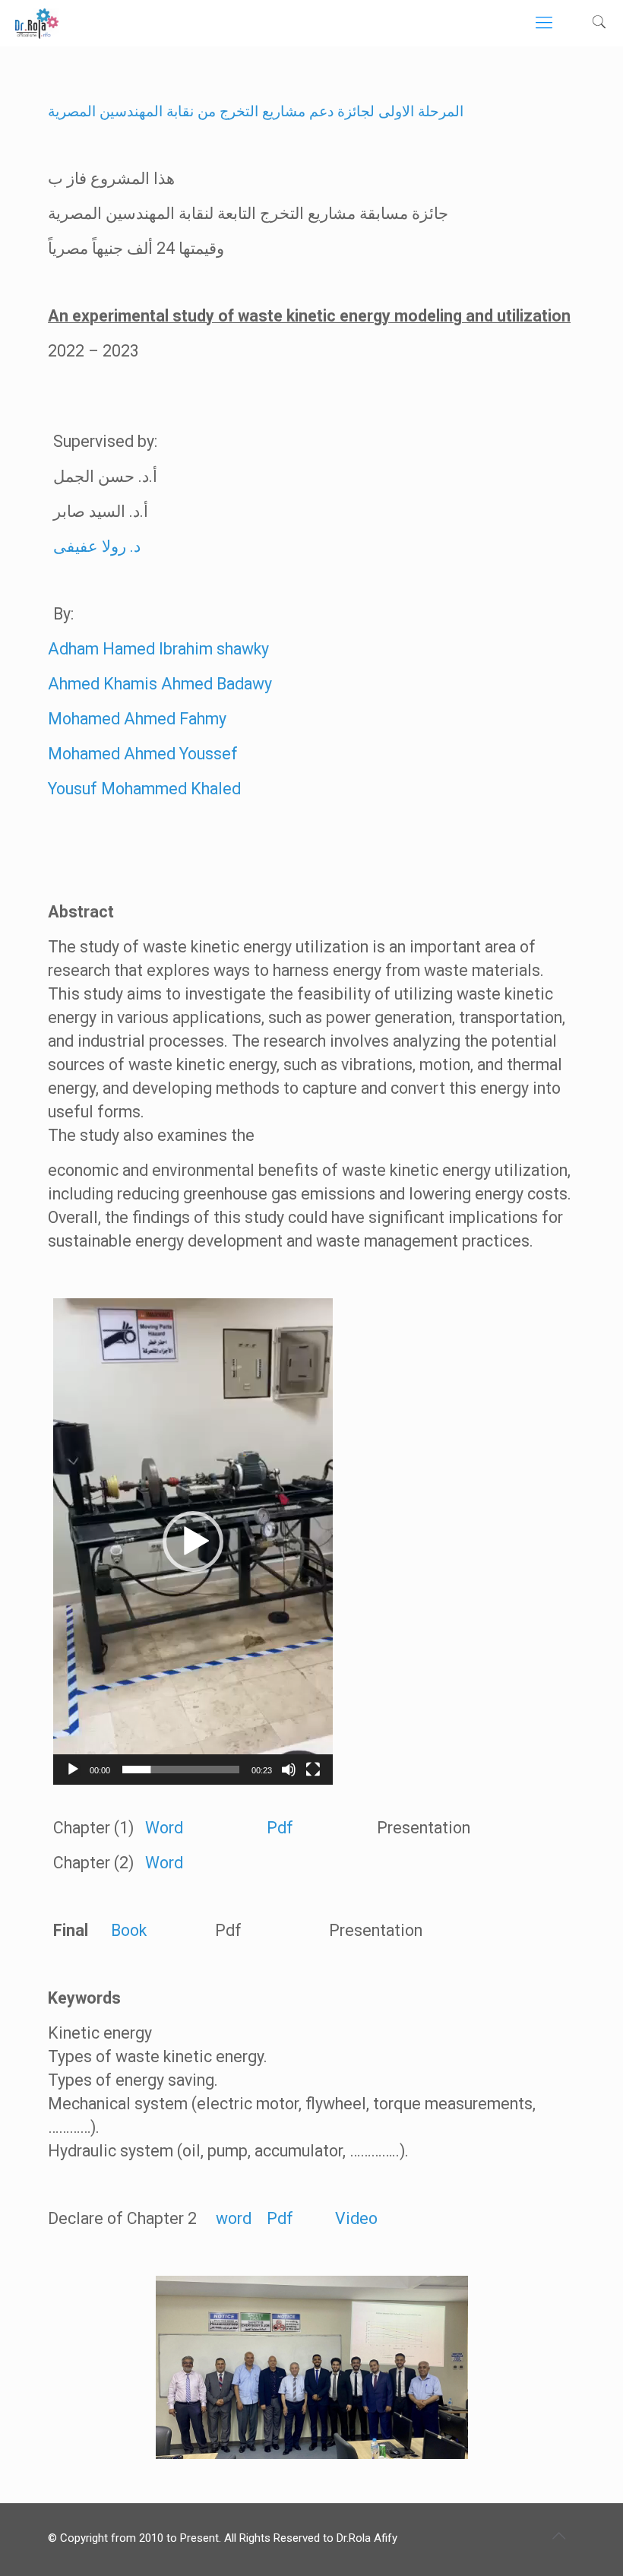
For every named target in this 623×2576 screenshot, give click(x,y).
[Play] (73, 1770)
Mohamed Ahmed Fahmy (137, 719)
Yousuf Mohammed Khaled (144, 789)
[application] (193, 1541)
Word (164, 1828)
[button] (193, 1541)
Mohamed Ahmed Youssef (143, 754)
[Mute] (289, 1770)
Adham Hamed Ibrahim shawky (158, 649)
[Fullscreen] (313, 1770)
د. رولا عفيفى (97, 546)
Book (127, 1930)
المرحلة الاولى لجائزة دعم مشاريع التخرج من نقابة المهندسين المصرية (256, 112)
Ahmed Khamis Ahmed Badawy (160, 684)
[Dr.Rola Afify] (37, 23)
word (234, 2218)
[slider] (181, 1770)
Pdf (282, 1828)
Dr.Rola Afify (367, 2538)
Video (356, 2218)
